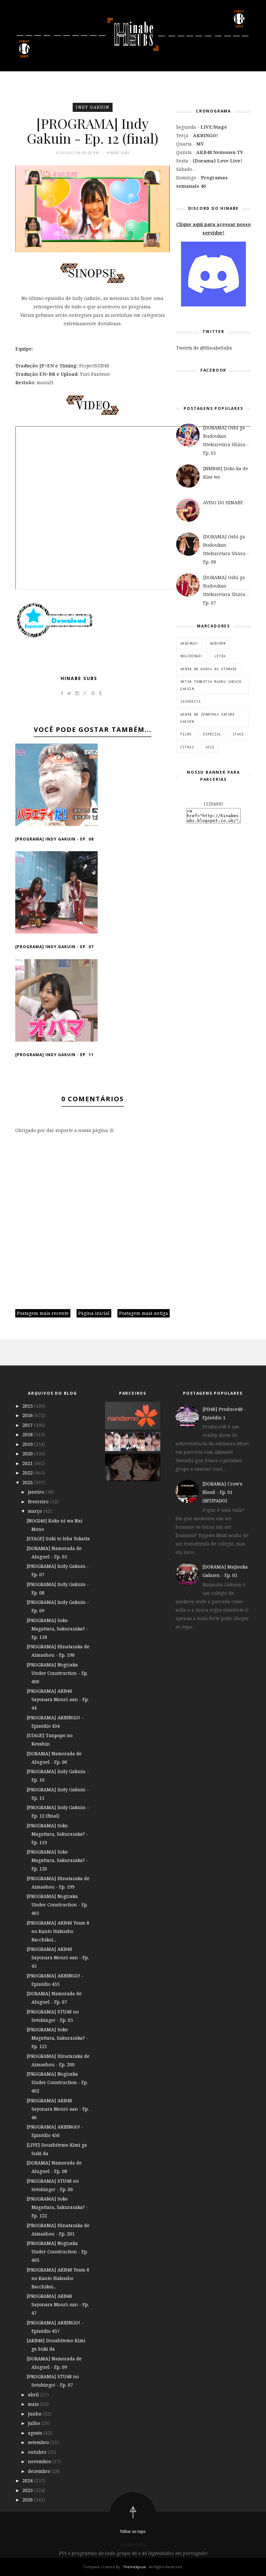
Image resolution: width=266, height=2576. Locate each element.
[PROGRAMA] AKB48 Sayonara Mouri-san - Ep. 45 (58, 1957)
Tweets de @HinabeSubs (204, 348)
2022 (28, 1473)
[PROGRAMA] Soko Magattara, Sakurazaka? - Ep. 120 (57, 1860)
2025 (28, 2490)
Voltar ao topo (133, 2531)
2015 (28, 1406)
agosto (36, 2433)
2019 (28, 1444)
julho (35, 2423)
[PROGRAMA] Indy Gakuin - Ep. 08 (54, 839)
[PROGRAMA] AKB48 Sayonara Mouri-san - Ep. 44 (58, 1699)
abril (34, 2395)
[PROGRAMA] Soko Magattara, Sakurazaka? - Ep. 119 (57, 1834)
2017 (28, 1425)
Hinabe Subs (79, 678)
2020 (28, 1454)
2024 (28, 2481)
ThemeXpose (134, 2567)
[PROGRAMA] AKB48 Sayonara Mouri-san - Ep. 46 (58, 2109)
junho (35, 2414)
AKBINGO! (189, 643)
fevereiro (39, 1502)
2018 (28, 1434)
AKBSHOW (218, 643)
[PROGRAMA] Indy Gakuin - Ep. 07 (54, 947)
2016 (28, 1415)
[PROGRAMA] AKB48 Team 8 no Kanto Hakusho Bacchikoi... (58, 1931)
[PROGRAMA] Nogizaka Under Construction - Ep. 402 (57, 2082)
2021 (28, 1463)
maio (34, 2404)
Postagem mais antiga (144, 1313)
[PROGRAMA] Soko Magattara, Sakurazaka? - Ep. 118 (57, 1629)
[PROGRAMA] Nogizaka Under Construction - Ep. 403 (57, 2252)
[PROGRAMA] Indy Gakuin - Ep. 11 (54, 1055)
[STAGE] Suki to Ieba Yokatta (58, 1538)
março (36, 1511)
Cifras (187, 747)
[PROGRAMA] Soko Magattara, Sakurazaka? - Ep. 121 (57, 2038)
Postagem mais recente (43, 1313)
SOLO (210, 747)
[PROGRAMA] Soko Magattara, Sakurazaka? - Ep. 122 (57, 2207)
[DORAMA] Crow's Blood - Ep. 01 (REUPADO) (222, 1492)
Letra (220, 656)
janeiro (37, 1492)
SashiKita (191, 701)
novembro (40, 2461)
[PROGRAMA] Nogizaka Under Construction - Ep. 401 (57, 1905)
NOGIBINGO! (192, 656)
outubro (38, 2452)
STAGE (238, 734)
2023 (28, 1482)
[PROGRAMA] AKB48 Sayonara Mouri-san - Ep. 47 (58, 2304)
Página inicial (94, 1313)
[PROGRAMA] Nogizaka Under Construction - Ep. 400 (57, 1673)
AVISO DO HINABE (223, 502)
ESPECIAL (212, 734)
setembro (39, 2442)
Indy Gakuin (93, 107)
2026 (28, 2500)
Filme (186, 734)
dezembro (40, 2471)
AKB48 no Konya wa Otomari (209, 669)
